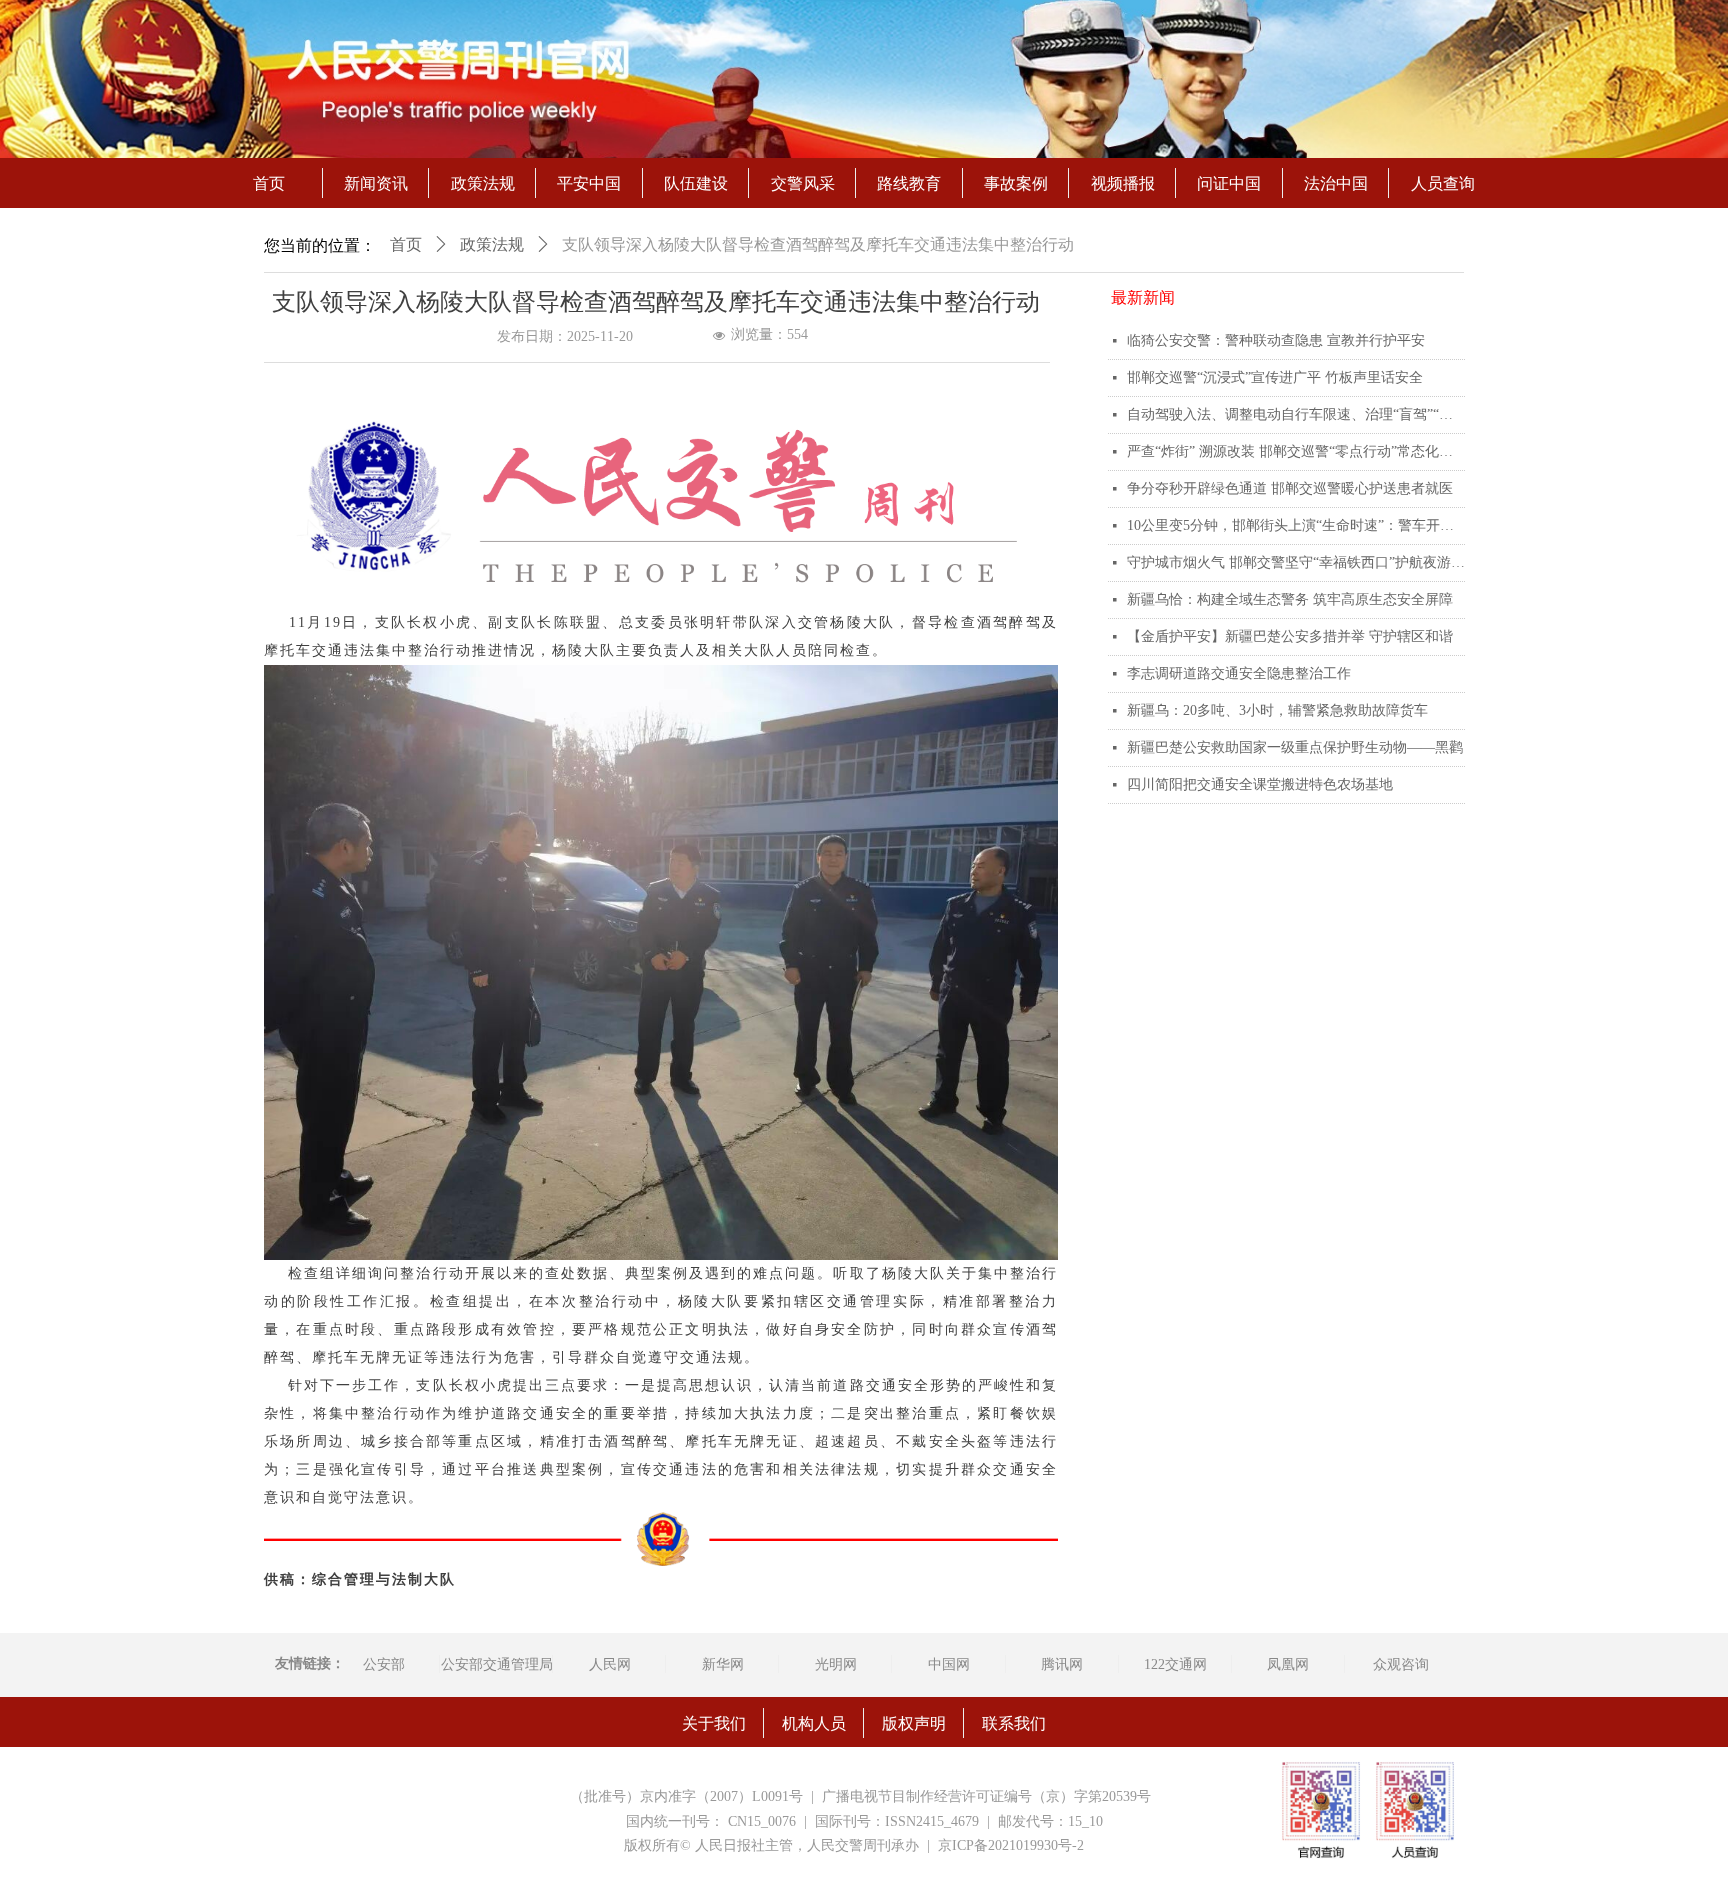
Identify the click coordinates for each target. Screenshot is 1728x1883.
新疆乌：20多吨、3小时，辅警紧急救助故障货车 (1277, 710)
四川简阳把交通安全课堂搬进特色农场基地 (1260, 784)
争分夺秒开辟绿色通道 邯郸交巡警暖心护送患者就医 (1290, 488)
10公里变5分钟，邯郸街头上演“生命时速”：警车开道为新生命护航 (1296, 525)
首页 (406, 244)
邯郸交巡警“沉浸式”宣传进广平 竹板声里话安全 (1275, 377)
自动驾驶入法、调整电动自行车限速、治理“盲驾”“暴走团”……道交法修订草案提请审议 (1296, 414)
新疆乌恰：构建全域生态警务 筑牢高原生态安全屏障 (1290, 599)
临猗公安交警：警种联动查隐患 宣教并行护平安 (1276, 340)
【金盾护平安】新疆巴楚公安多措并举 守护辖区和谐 (1290, 636)
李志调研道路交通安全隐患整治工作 (1239, 673)
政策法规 (492, 244)
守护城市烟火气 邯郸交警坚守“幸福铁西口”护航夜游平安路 (1296, 562)
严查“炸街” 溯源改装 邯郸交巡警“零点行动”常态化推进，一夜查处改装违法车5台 (1296, 451)
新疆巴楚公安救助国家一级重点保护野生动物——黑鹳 (1295, 747)
